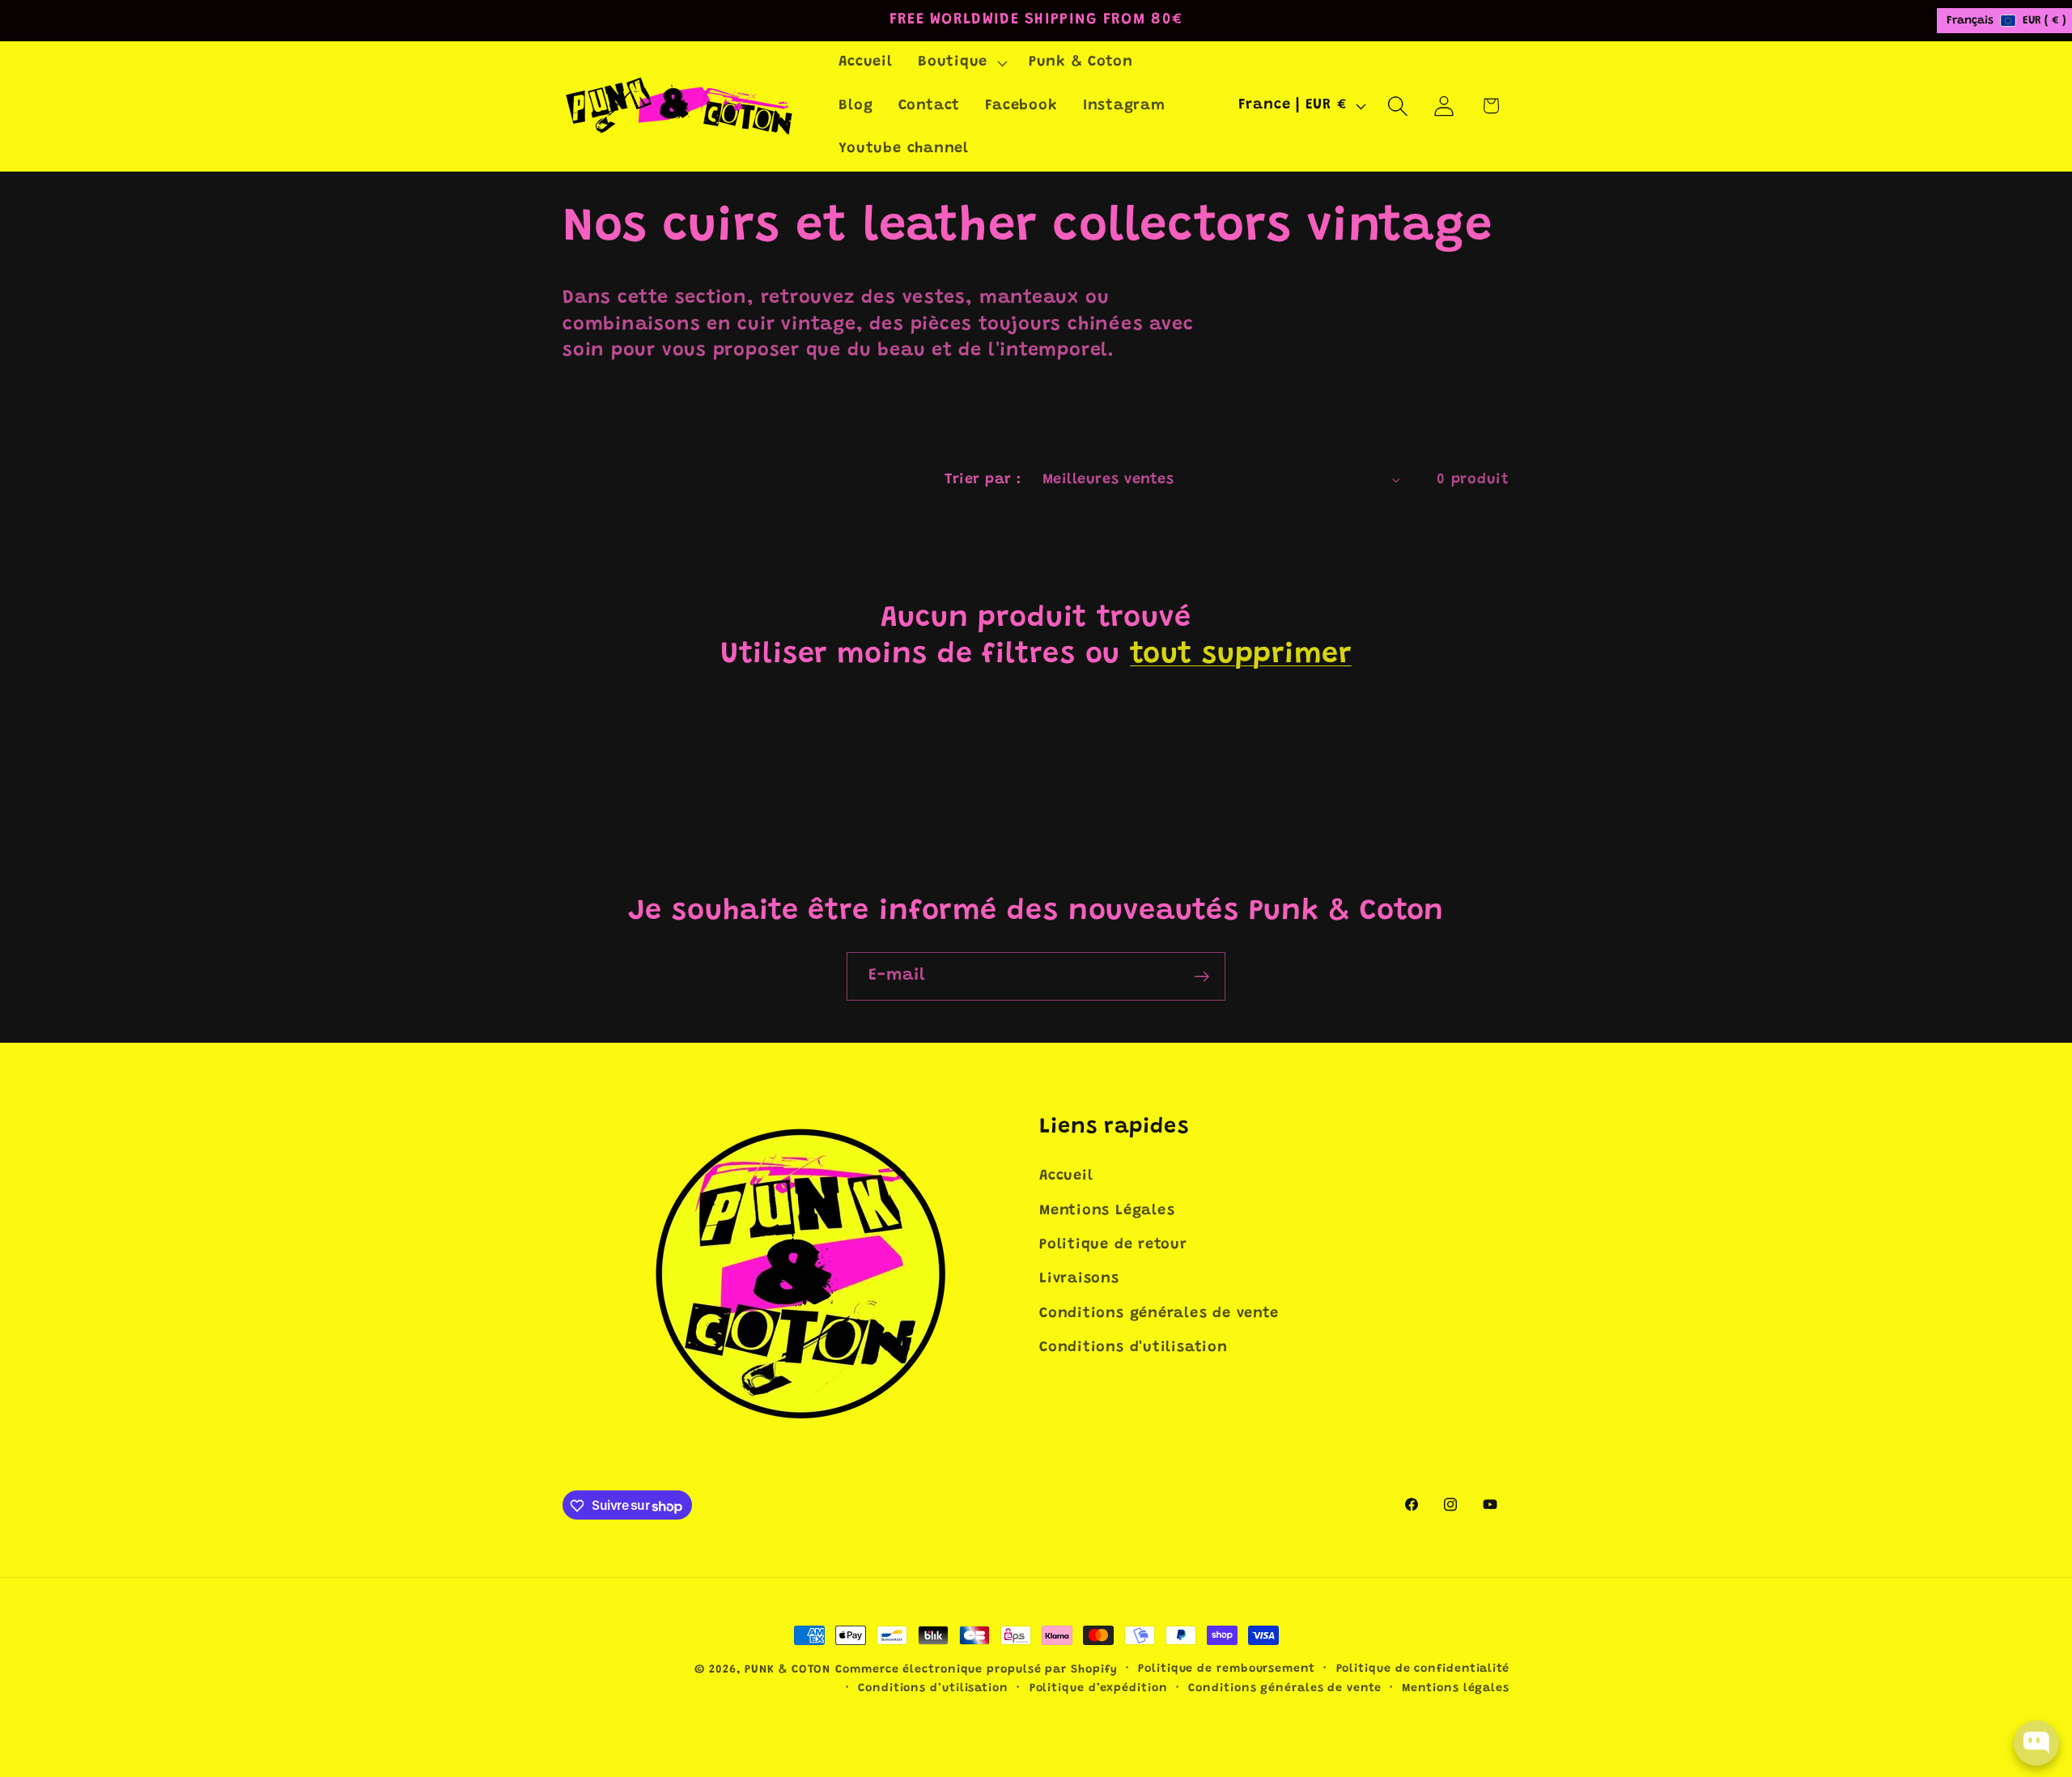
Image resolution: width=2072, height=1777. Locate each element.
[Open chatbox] (2036, 1743)
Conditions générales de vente (1159, 1314)
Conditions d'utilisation (1134, 1348)
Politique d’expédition (1099, 1689)
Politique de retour (1113, 1245)
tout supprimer (1241, 656)
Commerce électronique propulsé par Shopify (976, 1670)
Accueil (1066, 1176)
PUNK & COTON (788, 1670)
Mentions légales (1456, 1689)
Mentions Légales (1107, 1211)
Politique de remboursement (1227, 1669)
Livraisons (1079, 1280)
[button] (960, 63)
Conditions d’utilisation (933, 1689)
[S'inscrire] (1202, 977)
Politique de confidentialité (1423, 1669)
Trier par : (983, 480)
